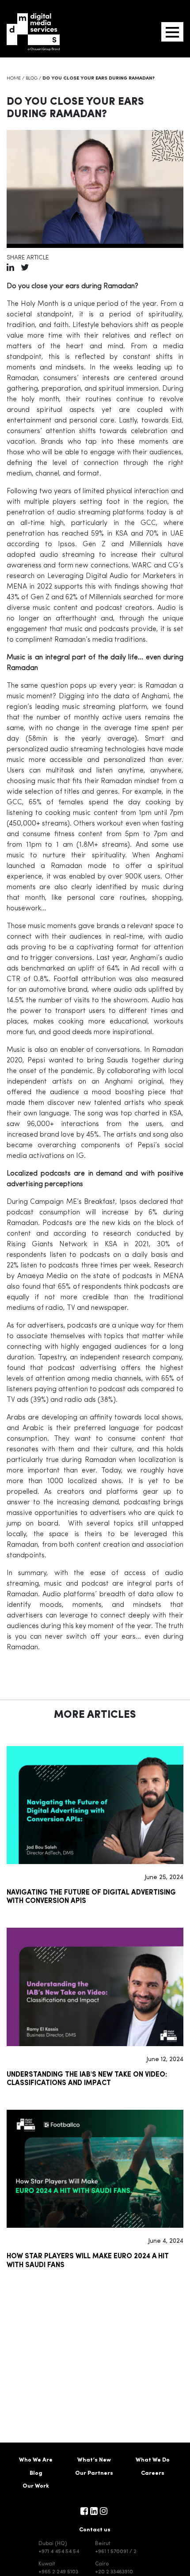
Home (14, 78)
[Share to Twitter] (25, 269)
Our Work (36, 2486)
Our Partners (94, 2473)
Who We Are (36, 2460)
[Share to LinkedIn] (10, 269)
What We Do (153, 2460)
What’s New (94, 2460)
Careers (153, 2473)
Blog (32, 78)
